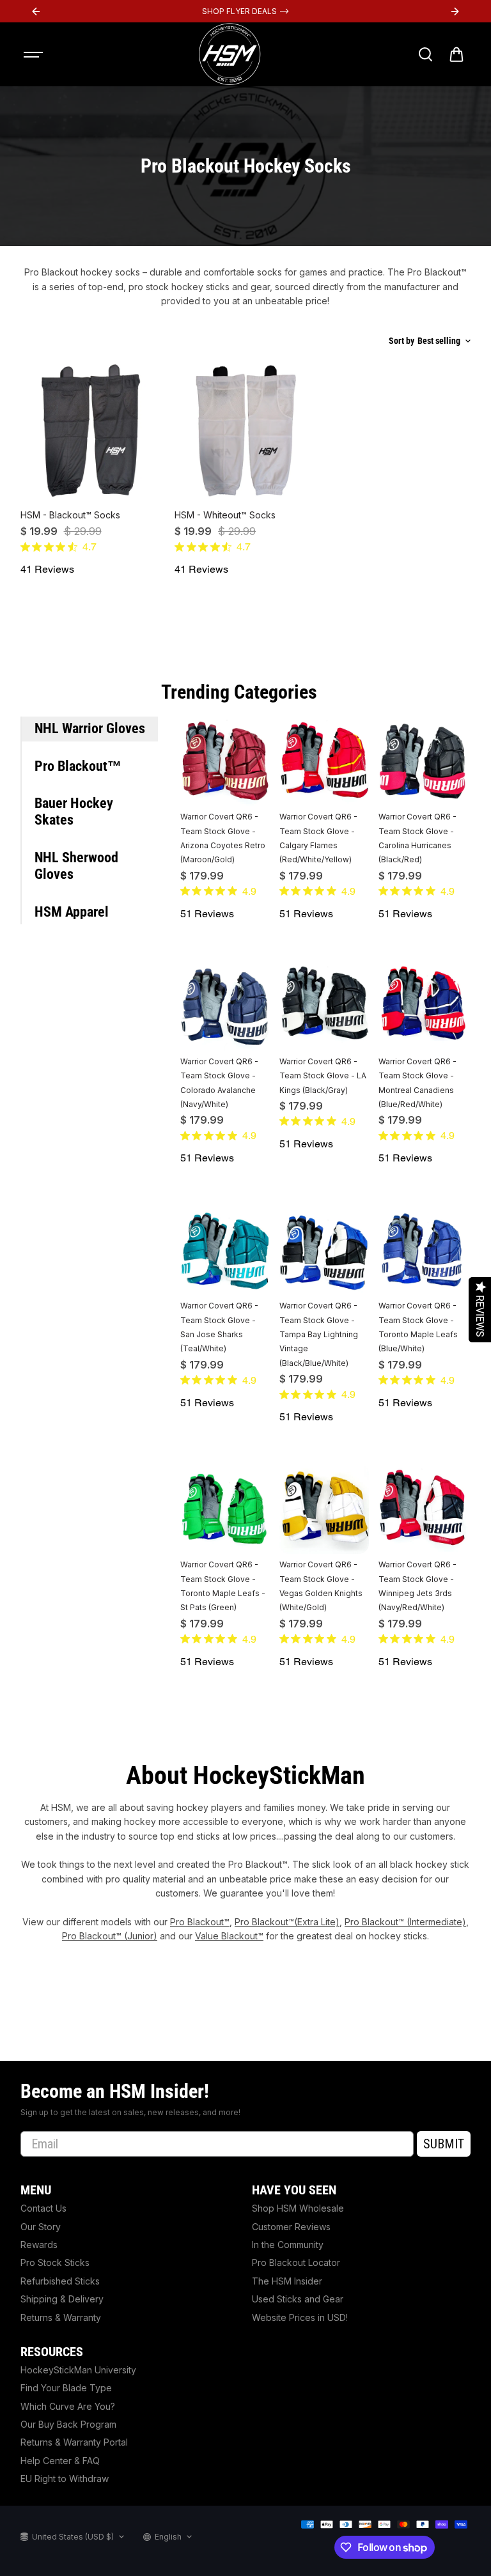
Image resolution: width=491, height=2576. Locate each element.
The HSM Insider (287, 2281)
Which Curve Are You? (68, 2406)
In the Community (288, 2245)
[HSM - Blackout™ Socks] (91, 432)
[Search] (425, 54)
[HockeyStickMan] (230, 54)
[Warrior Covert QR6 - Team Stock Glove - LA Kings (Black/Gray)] (324, 1006)
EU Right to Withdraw (65, 2479)
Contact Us (43, 2208)
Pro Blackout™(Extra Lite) (287, 1922)
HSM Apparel (72, 912)
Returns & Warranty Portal (74, 2442)
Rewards (39, 2245)
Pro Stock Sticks (55, 2262)
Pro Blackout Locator (296, 2262)
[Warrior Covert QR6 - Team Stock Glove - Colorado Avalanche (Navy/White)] (225, 1006)
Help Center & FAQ (60, 2461)
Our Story (41, 2227)
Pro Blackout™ (78, 766)
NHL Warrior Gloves (90, 728)
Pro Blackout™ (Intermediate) (405, 1922)
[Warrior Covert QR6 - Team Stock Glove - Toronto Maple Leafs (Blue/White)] (423, 1250)
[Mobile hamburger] (35, 54)
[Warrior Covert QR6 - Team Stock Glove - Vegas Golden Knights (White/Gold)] (324, 1509)
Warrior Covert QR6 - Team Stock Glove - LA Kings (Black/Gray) (323, 1076)
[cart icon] (456, 54)
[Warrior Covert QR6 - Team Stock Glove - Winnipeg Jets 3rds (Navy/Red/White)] (423, 1509)
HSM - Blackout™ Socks (70, 515)
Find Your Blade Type (66, 2388)
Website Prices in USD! (300, 2317)
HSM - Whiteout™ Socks (225, 515)
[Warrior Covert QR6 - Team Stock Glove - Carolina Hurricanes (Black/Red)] (423, 761)
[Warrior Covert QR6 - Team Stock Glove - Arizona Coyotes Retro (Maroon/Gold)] (225, 761)
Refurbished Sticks (60, 2281)
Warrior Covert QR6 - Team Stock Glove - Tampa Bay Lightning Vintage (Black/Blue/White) (319, 1334)
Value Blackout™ (229, 1936)
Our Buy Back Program (68, 2424)
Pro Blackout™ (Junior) (110, 1936)
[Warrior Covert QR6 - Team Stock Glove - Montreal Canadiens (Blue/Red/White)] (423, 1006)
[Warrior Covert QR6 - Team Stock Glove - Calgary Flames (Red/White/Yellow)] (324, 761)
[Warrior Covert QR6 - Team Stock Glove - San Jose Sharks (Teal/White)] (225, 1250)
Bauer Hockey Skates (74, 811)
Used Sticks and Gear (298, 2299)
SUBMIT (444, 2144)
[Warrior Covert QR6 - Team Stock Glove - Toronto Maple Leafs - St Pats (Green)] (225, 1509)
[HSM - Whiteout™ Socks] (245, 432)
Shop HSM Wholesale (298, 2208)
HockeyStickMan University (78, 2370)
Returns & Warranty (61, 2317)
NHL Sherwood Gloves (76, 866)
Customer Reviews (291, 2227)
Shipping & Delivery (62, 2299)
